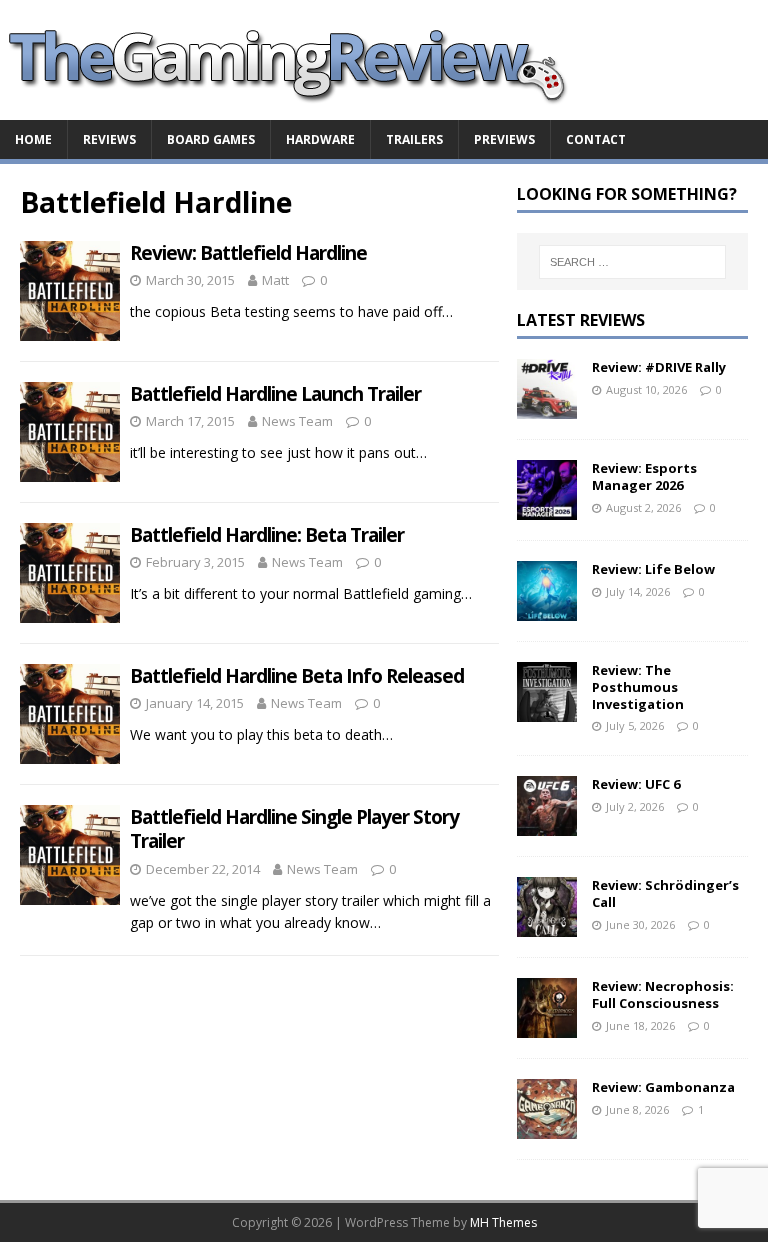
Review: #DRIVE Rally (659, 367)
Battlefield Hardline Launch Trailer (275, 394)
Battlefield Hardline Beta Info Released (297, 676)
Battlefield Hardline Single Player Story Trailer (294, 829)
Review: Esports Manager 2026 (644, 476)
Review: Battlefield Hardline (248, 253)
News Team (297, 421)
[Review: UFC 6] (547, 824)
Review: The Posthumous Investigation (638, 687)
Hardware (320, 139)
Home (33, 139)
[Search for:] (632, 262)
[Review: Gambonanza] (547, 1127)
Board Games (211, 139)
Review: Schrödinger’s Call (665, 893)
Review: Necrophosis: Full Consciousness (663, 994)
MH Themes (503, 1222)
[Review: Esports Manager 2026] (547, 507)
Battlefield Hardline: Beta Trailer (267, 535)
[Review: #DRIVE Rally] (547, 406)
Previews (504, 139)
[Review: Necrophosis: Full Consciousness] (547, 1026)
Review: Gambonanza (663, 1087)
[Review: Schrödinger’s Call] (547, 925)
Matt (275, 280)
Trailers (414, 139)
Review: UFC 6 (636, 784)
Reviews (109, 139)
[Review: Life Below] (547, 608)
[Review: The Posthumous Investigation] (547, 709)
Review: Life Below (653, 569)
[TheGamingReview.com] (300, 108)
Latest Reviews (581, 320)
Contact (596, 139)
